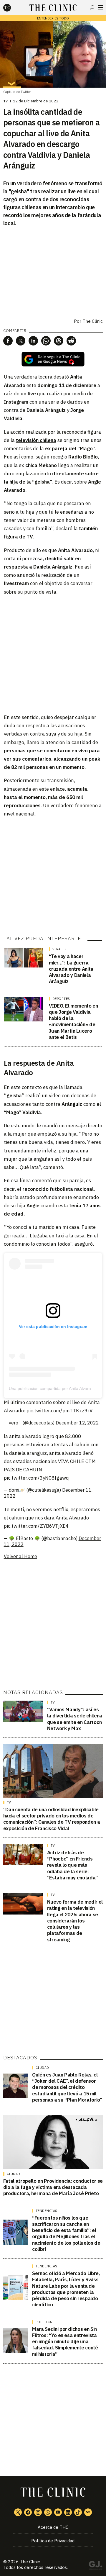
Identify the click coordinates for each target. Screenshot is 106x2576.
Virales (60, 949)
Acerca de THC (53, 2527)
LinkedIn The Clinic (68, 2512)
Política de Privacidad (53, 2541)
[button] (8, 341)
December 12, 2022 (77, 1423)
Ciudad (42, 2068)
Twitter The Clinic (18, 2512)
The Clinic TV (58, 2512)
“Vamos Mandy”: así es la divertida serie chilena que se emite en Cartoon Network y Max (75, 1719)
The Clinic (30, 2562)
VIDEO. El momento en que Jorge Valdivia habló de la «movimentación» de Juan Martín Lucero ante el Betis (73, 1021)
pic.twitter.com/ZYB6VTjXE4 (36, 1526)
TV (6, 101)
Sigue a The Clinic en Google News (53, 359)
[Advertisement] (53, 654)
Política (44, 2322)
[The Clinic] (12, 8)
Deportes (61, 999)
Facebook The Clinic (28, 2512)
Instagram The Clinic (38, 2512)
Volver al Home (20, 1556)
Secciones (101, 7)
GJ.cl (95, 2566)
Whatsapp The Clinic (48, 2512)
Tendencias (47, 2211)
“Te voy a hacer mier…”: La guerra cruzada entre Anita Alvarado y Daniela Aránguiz (71, 969)
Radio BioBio (83, 457)
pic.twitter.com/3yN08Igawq (36, 1478)
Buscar (92, 7)
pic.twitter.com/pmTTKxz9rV (59, 1411)
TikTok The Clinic (78, 2512)
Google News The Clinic (88, 2512)
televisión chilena (36, 440)
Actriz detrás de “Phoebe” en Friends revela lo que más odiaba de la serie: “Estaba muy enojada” (72, 1865)
